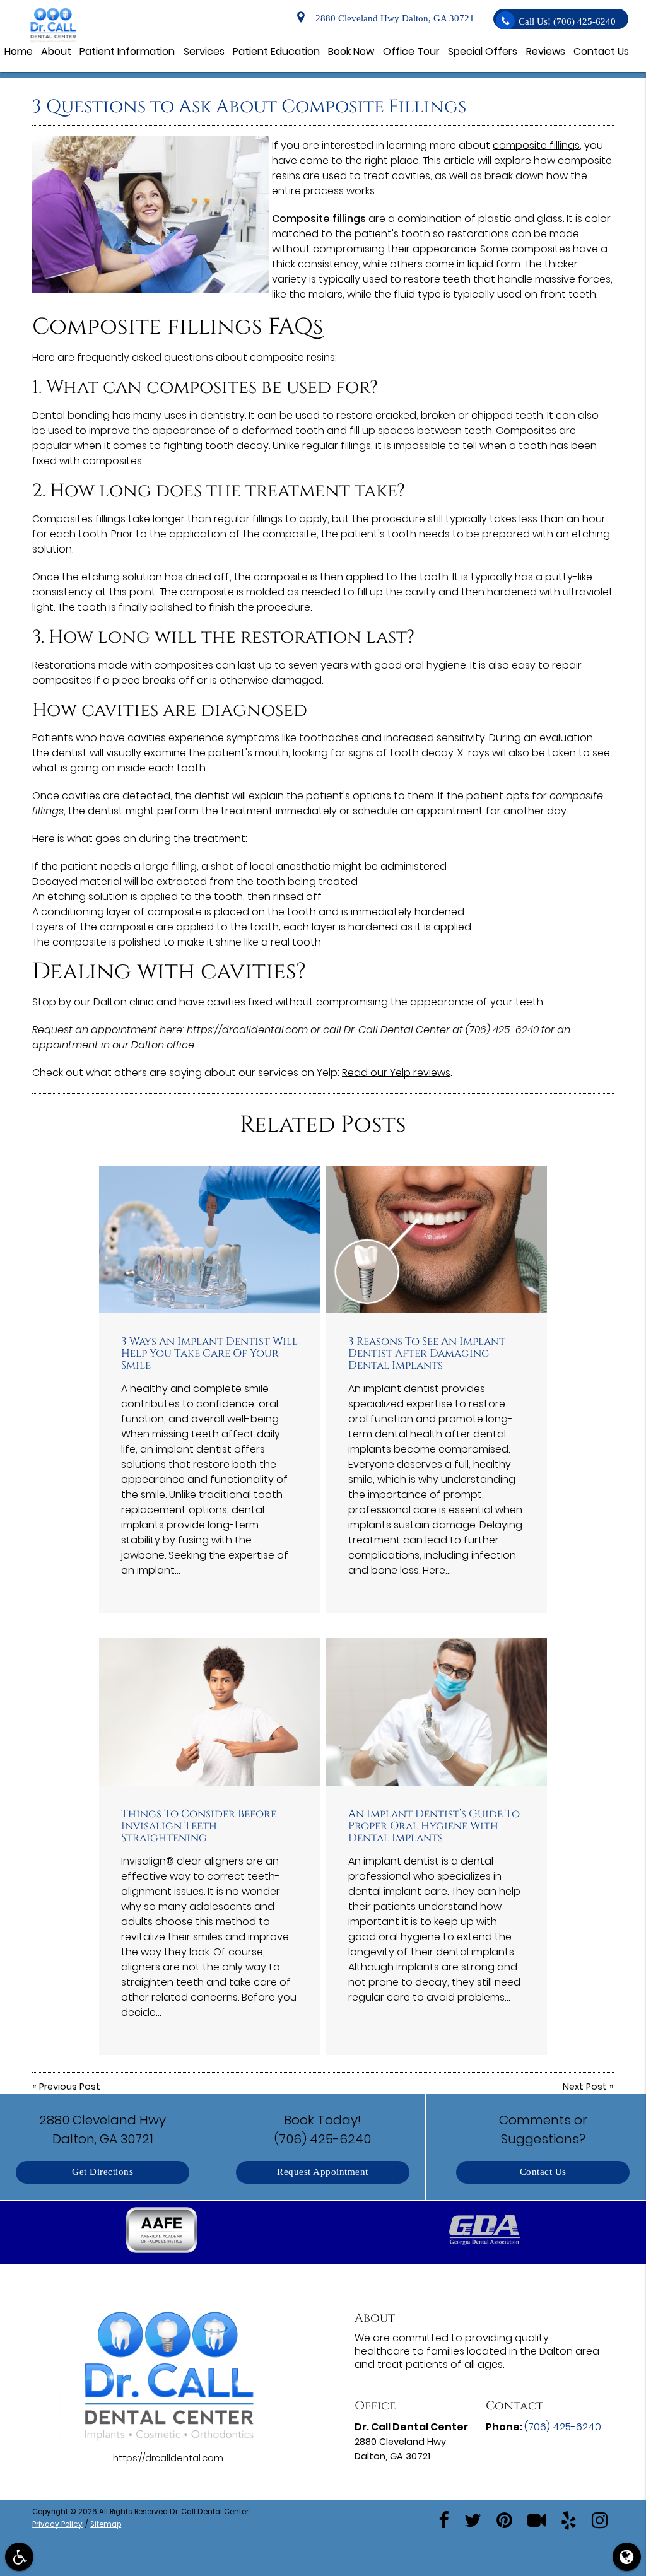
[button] (162, 2232)
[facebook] (444, 2519)
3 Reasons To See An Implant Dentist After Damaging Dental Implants (427, 1353)
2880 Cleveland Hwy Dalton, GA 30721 (392, 19)
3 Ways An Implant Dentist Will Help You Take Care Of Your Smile (209, 1353)
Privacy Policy (57, 2524)
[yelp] (569, 2519)
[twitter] (473, 2519)
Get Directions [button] (103, 2172)
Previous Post (70, 2087)
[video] (537, 2519)
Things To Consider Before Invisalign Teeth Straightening (199, 1826)
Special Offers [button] (483, 51)
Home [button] (19, 51)
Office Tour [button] (411, 51)
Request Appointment (323, 2172)
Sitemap (106, 2524)
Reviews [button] (546, 51)
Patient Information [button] (127, 51)
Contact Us (543, 2172)
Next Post (585, 2087)
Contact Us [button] (601, 51)
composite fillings (536, 145)
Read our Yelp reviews (396, 1073)
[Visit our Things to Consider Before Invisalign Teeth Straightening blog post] (209, 1712)
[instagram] (600, 2519)
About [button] (56, 51)
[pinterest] (504, 2519)
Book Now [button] (351, 51)
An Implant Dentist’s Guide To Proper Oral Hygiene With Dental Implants (434, 1826)
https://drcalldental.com (247, 1030)
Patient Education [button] (276, 51)
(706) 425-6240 (502, 1030)
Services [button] (204, 51)
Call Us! (567, 22)
